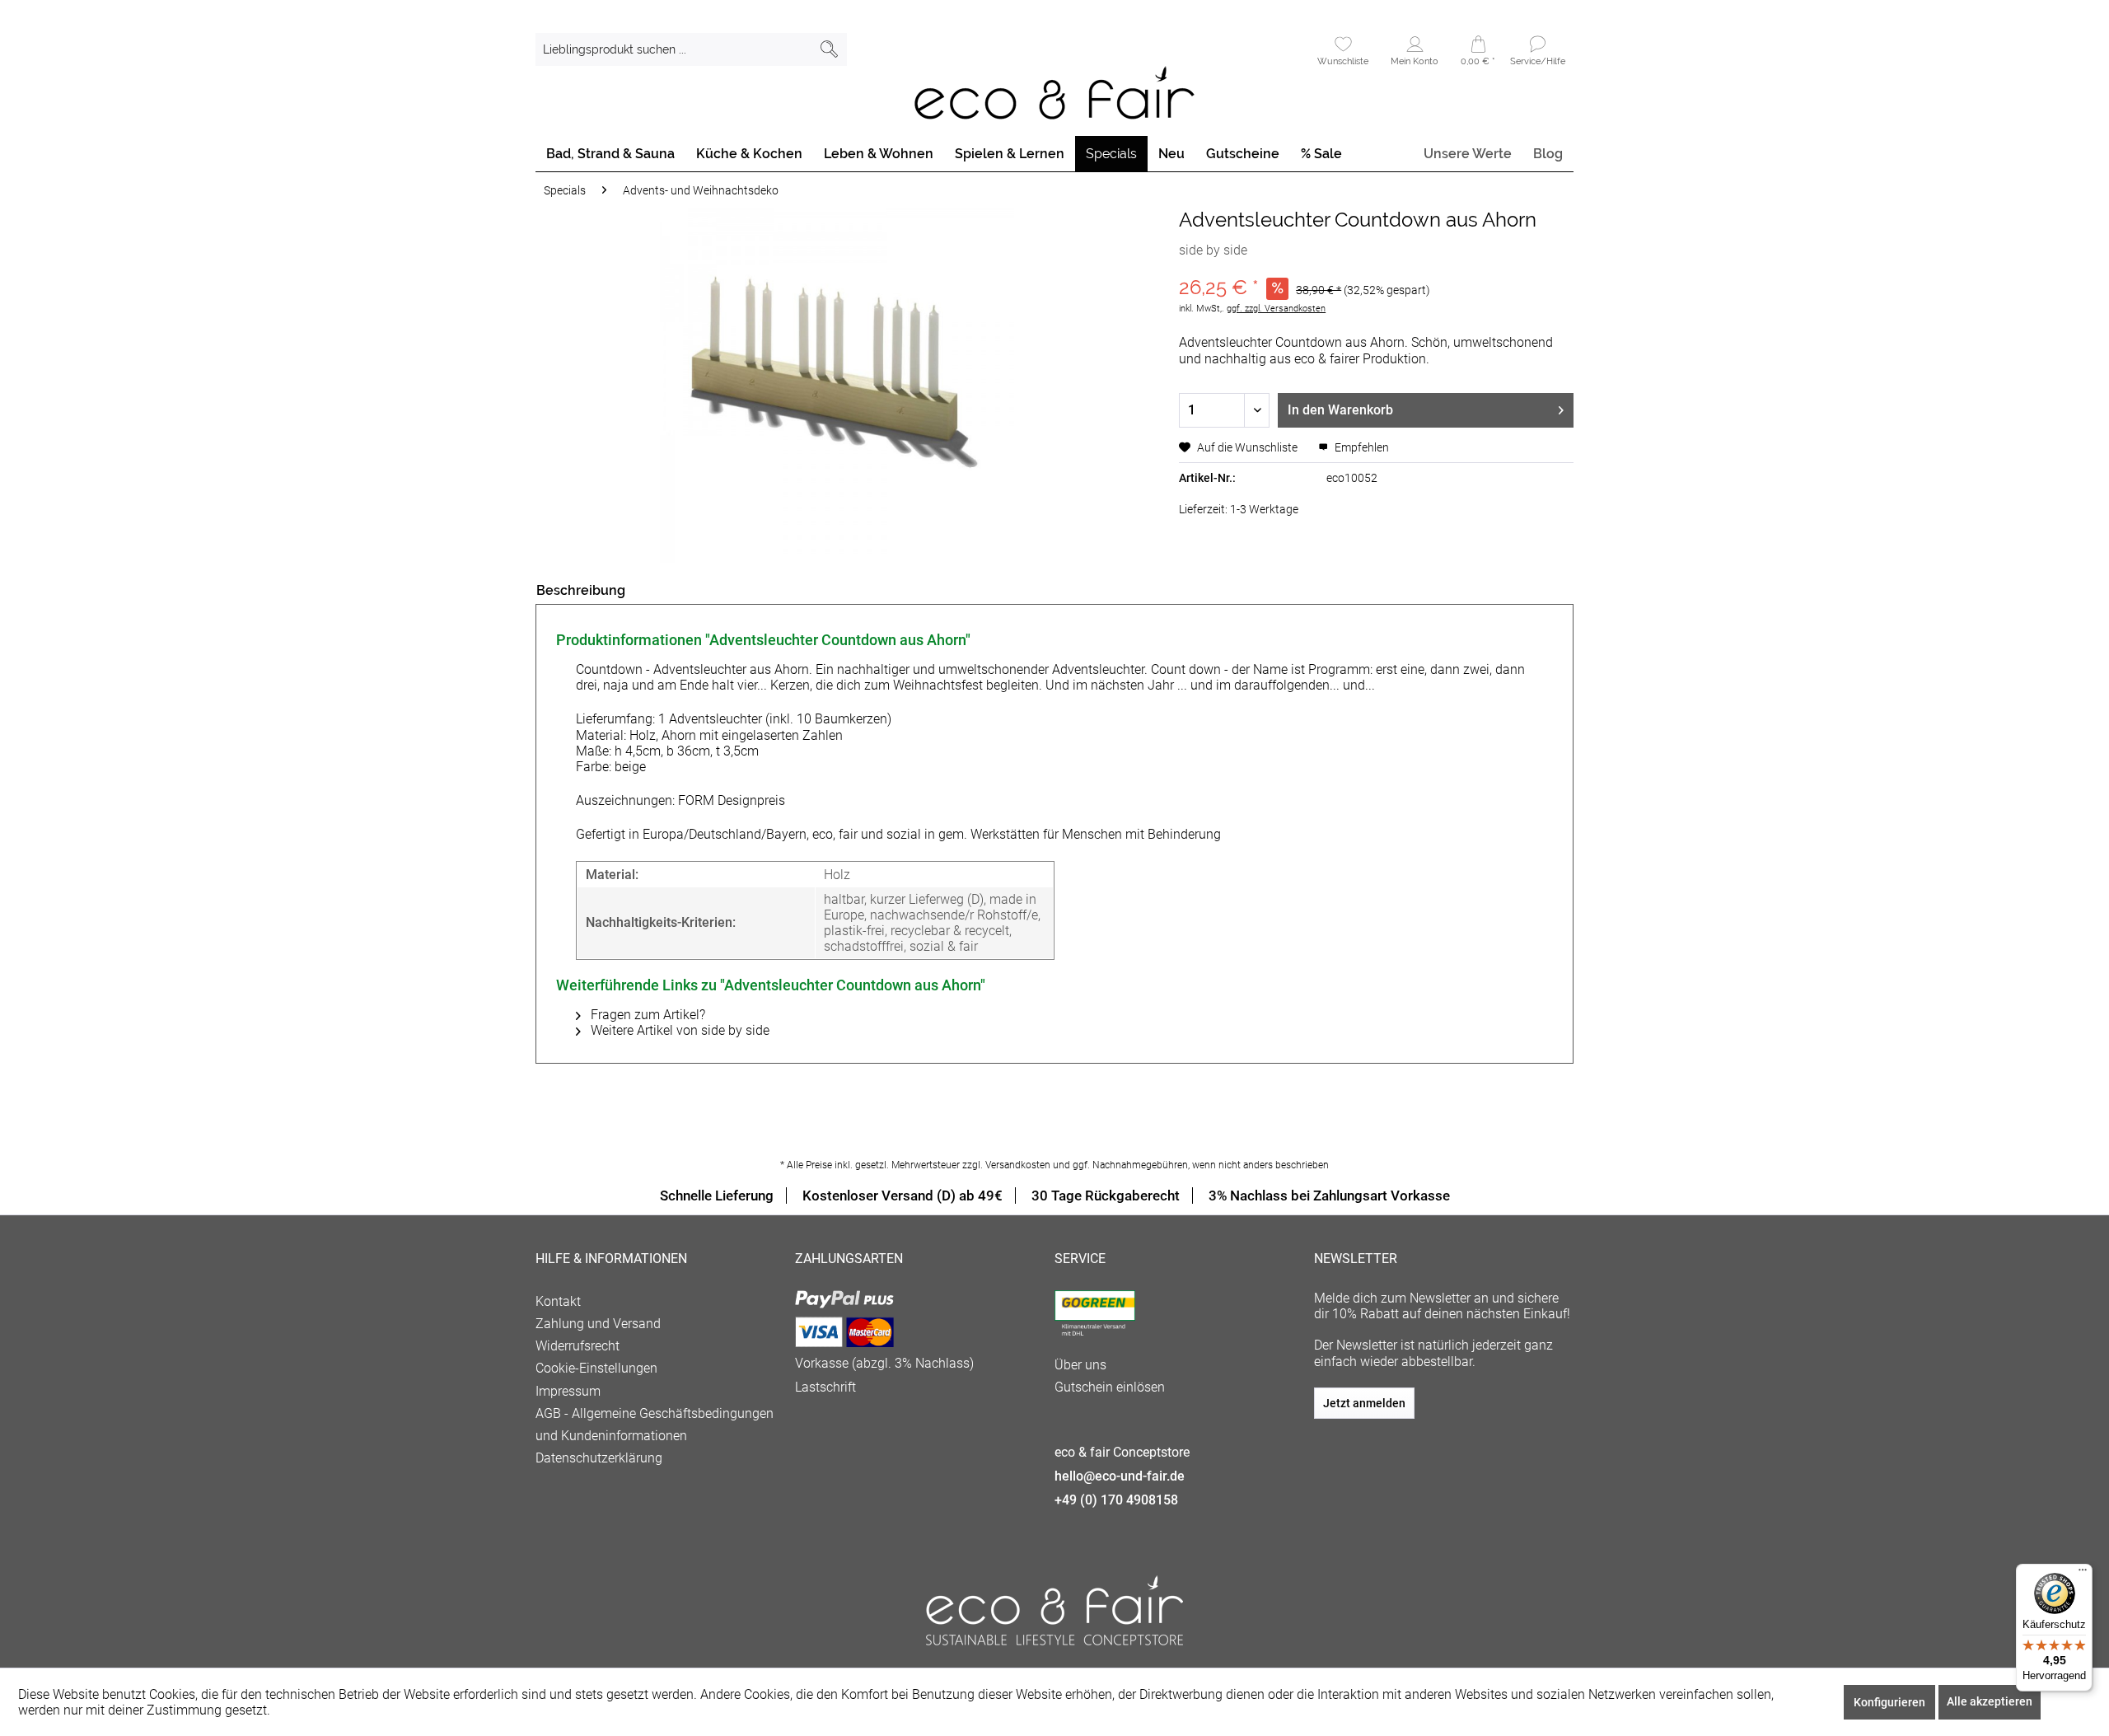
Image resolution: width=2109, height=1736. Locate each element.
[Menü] (2083, 1574)
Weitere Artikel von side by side (678, 1030)
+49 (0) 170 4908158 (1116, 1500)
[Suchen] (829, 49)
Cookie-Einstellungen (596, 1368)
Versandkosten (1018, 1165)
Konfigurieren (1889, 1702)
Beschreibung (581, 590)
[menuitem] (691, 49)
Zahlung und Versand (598, 1324)
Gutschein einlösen (1110, 1387)
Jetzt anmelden (1364, 1403)
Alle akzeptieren (1990, 1701)
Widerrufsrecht (578, 1346)
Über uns (1080, 1365)
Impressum (568, 1391)
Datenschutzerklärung (599, 1458)
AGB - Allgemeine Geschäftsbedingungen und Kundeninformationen (655, 1425)
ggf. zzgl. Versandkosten (1276, 309)
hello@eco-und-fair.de (1120, 1476)
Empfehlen (1361, 447)
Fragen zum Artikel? (646, 1015)
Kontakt (558, 1301)
